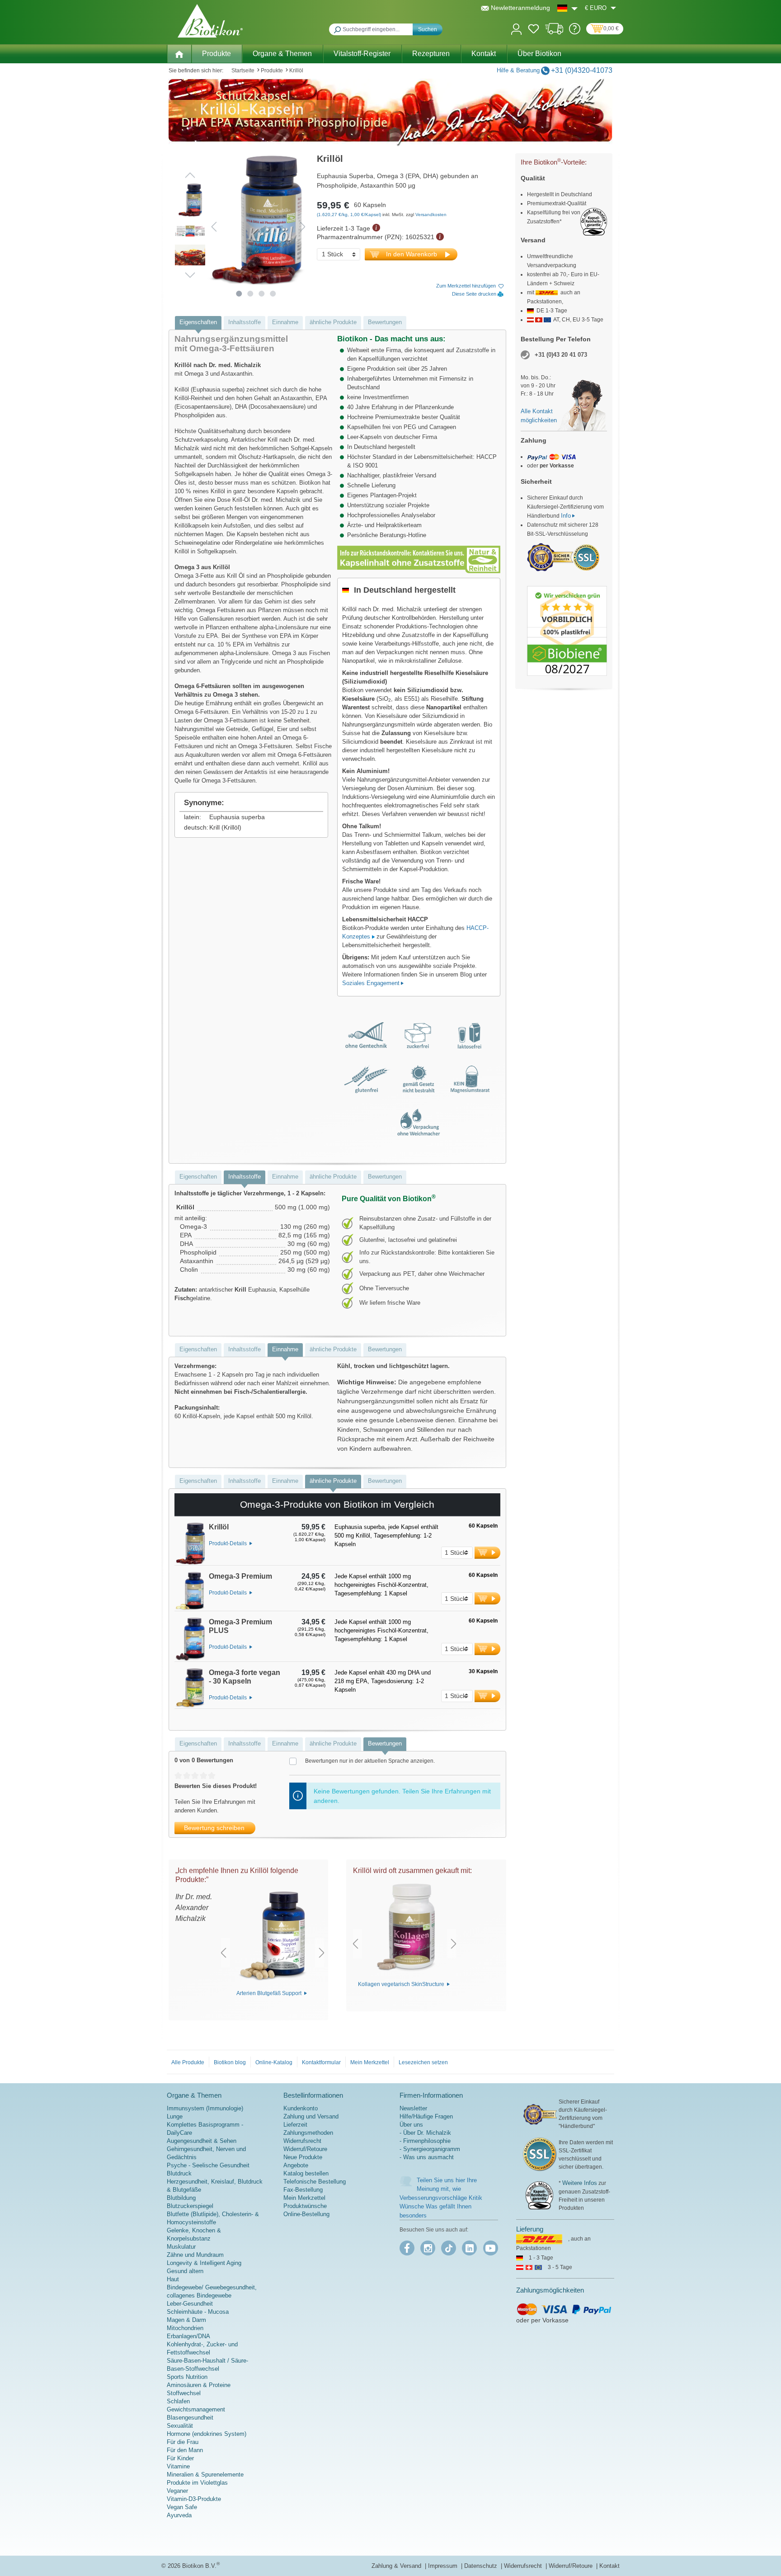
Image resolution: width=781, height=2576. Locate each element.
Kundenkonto (301, 2108)
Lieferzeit (295, 2125)
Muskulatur (181, 2247)
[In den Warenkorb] (487, 1553)
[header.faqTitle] (575, 32)
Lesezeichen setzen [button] (423, 2062)
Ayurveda (179, 2515)
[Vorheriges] (214, 227)
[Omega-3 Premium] (190, 1591)
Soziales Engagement (371, 983)
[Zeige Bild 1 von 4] (239, 294)
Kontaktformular (321, 2062)
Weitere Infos (580, 2183)
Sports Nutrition (187, 2377)
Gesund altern (185, 2271)
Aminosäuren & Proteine (199, 2385)
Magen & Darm (186, 2320)
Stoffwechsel (184, 2393)
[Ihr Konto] (516, 28)
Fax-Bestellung (303, 2190)
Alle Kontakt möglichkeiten (539, 416)
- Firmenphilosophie (425, 2141)
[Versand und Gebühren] (554, 32)
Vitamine (178, 2466)
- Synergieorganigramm (430, 2149)
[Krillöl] (190, 1544)
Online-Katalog (274, 2062)
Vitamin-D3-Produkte (194, 2499)
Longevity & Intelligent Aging (204, 2263)
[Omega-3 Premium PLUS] (190, 1639)
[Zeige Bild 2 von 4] (251, 294)
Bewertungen (385, 322)
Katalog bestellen (306, 2173)
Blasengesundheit (190, 2418)
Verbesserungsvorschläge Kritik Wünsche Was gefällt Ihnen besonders (441, 2207)
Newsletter (413, 2108)
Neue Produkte (303, 2157)
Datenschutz (482, 2566)
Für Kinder (180, 2458)
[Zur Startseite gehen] (210, 21)
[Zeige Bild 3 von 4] (262, 294)
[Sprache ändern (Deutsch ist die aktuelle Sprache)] (567, 8)
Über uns (411, 2125)
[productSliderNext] (322, 1953)
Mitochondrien (185, 2328)
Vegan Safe (182, 2507)
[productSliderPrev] (223, 1953)
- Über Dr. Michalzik (425, 2133)
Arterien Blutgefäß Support (270, 1993)
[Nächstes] (303, 227)
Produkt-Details (228, 1543)
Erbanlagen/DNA (188, 2336)
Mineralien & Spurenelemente (205, 2475)
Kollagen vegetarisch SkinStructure (402, 1984)
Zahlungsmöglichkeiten (550, 2290)
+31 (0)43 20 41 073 (561, 355)
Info (566, 516)
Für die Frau (183, 2442)
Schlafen (178, 2401)
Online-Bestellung (306, 2214)
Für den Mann (185, 2450)
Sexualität (180, 2426)
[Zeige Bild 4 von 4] (273, 294)
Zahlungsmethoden (308, 2133)
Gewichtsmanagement (196, 2409)
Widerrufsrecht (302, 2141)
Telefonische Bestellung (315, 2182)
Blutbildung (181, 2198)
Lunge (175, 2116)
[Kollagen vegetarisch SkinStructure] (405, 1928)
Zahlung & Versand (397, 2566)
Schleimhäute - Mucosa (198, 2312)
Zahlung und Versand (311, 2116)
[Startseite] (179, 54)
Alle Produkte (188, 2062)
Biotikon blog (230, 2062)
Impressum (444, 2566)
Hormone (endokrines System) (207, 2434)
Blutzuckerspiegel (190, 2206)
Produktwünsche (305, 2206)
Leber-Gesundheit (190, 2304)
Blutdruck (179, 2173)
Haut (173, 2279)
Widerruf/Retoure (305, 2149)
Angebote (296, 2165)
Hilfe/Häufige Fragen (426, 2116)
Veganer (177, 2491)
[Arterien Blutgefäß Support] (273, 1937)
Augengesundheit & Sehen (202, 2141)
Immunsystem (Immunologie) (205, 2108)
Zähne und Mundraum (195, 2255)
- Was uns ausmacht (427, 2157)
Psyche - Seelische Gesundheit (208, 2165)
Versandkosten (431, 215)
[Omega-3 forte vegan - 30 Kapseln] (190, 1688)
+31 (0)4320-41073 (582, 70)
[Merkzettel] (534, 30)
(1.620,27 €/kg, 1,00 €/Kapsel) (350, 215)
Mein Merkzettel (370, 2062)
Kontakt (609, 2566)
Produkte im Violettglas (197, 2483)
